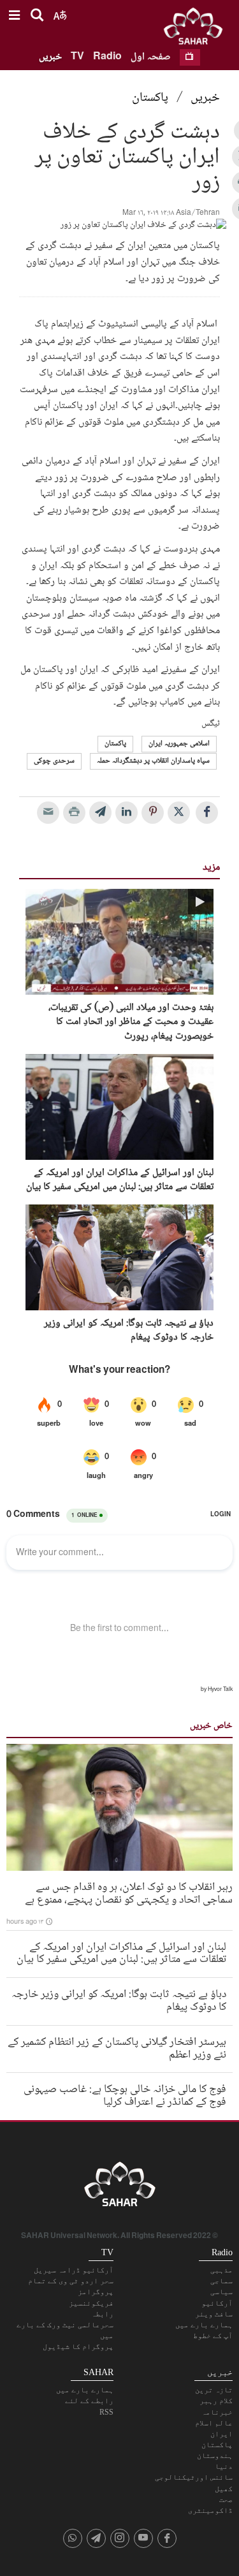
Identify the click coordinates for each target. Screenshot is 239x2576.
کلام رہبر (216, 2401)
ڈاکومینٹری (210, 2510)
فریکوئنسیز (91, 2303)
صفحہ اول (151, 57)
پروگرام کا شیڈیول (78, 2346)
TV (77, 57)
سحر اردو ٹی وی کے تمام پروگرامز (71, 2286)
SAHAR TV (120, 2188)
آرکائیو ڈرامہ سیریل (74, 2270)
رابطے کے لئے (89, 2401)
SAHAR (198, 29)
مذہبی (221, 2270)
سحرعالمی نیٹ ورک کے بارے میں (65, 2330)
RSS (106, 2412)
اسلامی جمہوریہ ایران (179, 744)
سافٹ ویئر (214, 2314)
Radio (107, 57)
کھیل (224, 2489)
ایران (221, 2434)
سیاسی (221, 2292)
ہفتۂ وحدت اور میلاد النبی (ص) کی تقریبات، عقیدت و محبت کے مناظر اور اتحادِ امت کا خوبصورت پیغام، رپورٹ (131, 1022)
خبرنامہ (217, 2412)
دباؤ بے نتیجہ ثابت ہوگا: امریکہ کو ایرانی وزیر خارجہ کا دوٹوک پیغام (129, 1331)
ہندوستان (215, 2455)
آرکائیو (217, 2303)
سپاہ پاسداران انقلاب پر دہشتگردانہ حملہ (153, 761)
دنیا (224, 2466)
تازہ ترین (214, 2390)
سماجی (221, 2281)
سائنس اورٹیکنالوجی (194, 2477)
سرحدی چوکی (54, 761)
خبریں (50, 57)
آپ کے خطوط (213, 2336)
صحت (226, 2499)
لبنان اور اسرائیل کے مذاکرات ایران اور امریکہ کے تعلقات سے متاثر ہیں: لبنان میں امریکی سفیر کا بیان (120, 1181)
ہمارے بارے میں (204, 2325)
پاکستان (150, 98)
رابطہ (102, 2314)
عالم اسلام (214, 2423)
